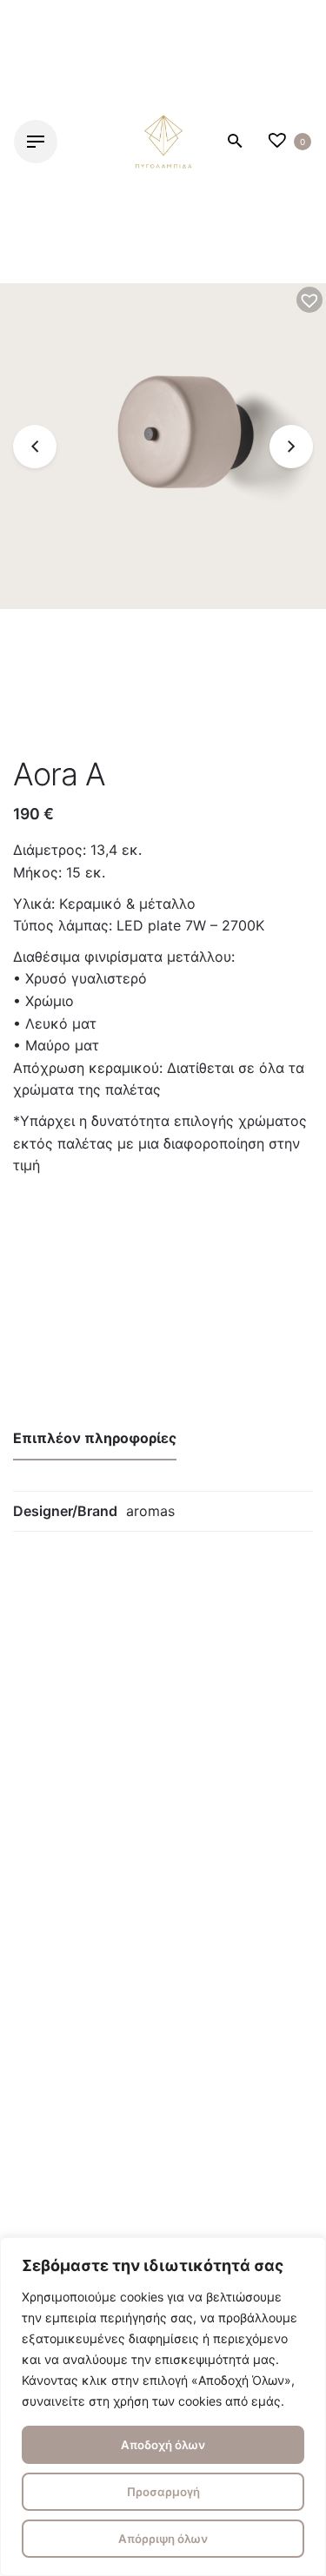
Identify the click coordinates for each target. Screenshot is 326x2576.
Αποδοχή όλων (163, 2445)
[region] (163, 2407)
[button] (309, 300)
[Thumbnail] (163, 142)
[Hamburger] (36, 142)
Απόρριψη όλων (163, 2539)
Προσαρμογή (163, 2492)
